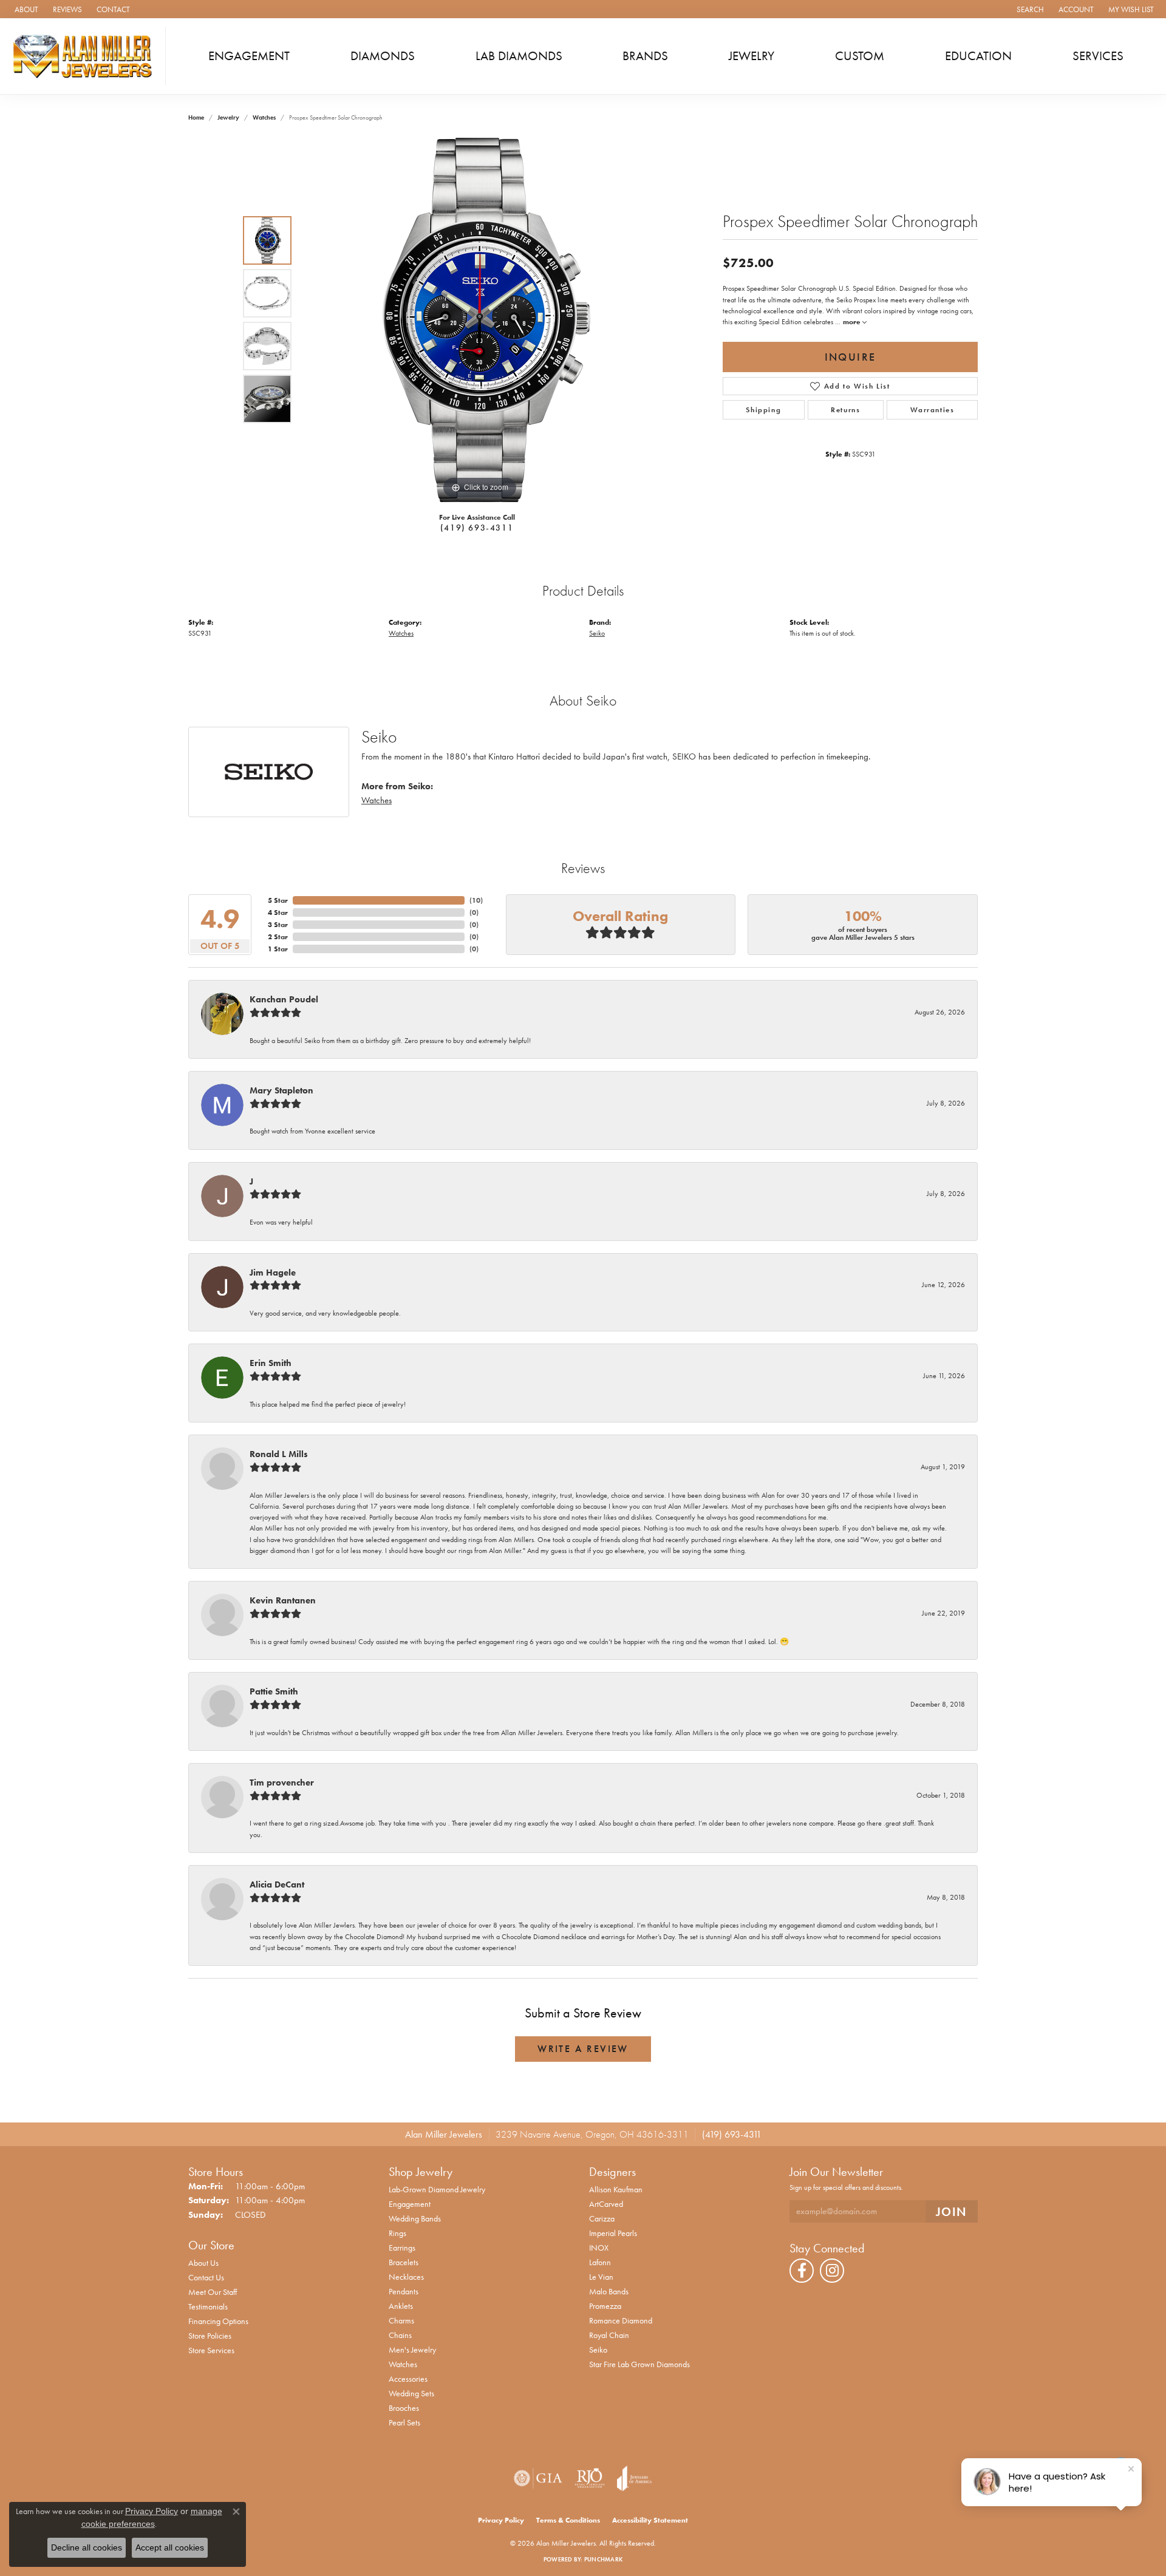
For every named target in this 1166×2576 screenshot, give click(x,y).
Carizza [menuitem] (602, 2218)
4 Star (278, 912)
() (476, 900)
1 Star (278, 949)
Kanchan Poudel (284, 999)
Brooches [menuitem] (404, 2408)
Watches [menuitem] (403, 2364)
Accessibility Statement (650, 2520)
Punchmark (603, 2559)
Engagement (249, 56)
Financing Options (218, 2321)
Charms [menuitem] (401, 2320)
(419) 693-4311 (477, 528)
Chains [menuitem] (400, 2335)
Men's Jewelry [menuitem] (412, 2350)
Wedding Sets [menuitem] (411, 2393)
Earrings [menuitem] (402, 2248)
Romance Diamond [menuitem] (621, 2320)
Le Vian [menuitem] (601, 2277)
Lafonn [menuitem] (600, 2262)
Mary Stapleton (281, 1090)
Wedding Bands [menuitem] (415, 2218)
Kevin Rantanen (283, 1600)
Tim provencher (282, 1782)
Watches (264, 117)
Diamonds (383, 56)
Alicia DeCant (277, 1884)
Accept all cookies (170, 2547)
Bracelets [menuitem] (404, 2262)
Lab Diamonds (519, 56)
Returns (845, 410)
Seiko (597, 633)
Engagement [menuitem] (410, 2204)
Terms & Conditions (568, 2520)
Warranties (932, 410)
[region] (480, 320)
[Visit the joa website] (635, 2478)
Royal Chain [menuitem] (609, 2335)
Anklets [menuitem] (401, 2306)
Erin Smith (271, 1363)
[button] (1029, 9)
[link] (25, 9)
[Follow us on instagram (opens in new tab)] (832, 2271)
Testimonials (208, 2306)
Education (978, 56)
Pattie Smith (274, 1691)
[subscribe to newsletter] (952, 2211)
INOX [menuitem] (599, 2248)
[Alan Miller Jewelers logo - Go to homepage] (86, 56)
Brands (645, 56)
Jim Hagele (273, 1273)
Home (196, 117)
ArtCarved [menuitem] (606, 2204)
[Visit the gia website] (538, 2478)
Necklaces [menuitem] (406, 2277)
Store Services (211, 2350)
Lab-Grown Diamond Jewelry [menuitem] (437, 2189)
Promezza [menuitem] (605, 2306)
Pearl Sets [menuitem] (404, 2422)
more (853, 322)
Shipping (763, 410)
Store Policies (210, 2336)
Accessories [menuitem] (408, 2379)
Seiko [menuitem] (598, 2350)
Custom (860, 56)
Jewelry (752, 56)
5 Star (278, 900)
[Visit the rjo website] (590, 2478)
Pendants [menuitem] (404, 2291)
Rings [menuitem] (397, 2233)
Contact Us (206, 2277)
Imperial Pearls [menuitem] (613, 2233)
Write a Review (583, 2049)
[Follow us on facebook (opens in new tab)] (802, 2271)
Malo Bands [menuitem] (609, 2291)
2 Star (278, 937)
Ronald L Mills (279, 1454)
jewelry (228, 117)
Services (1098, 56)
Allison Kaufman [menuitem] (616, 2189)
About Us (203, 2263)
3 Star (278, 925)
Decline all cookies (87, 2547)
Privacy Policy (501, 2520)
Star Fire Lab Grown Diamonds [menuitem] (639, 2364)
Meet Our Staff (213, 2292)
